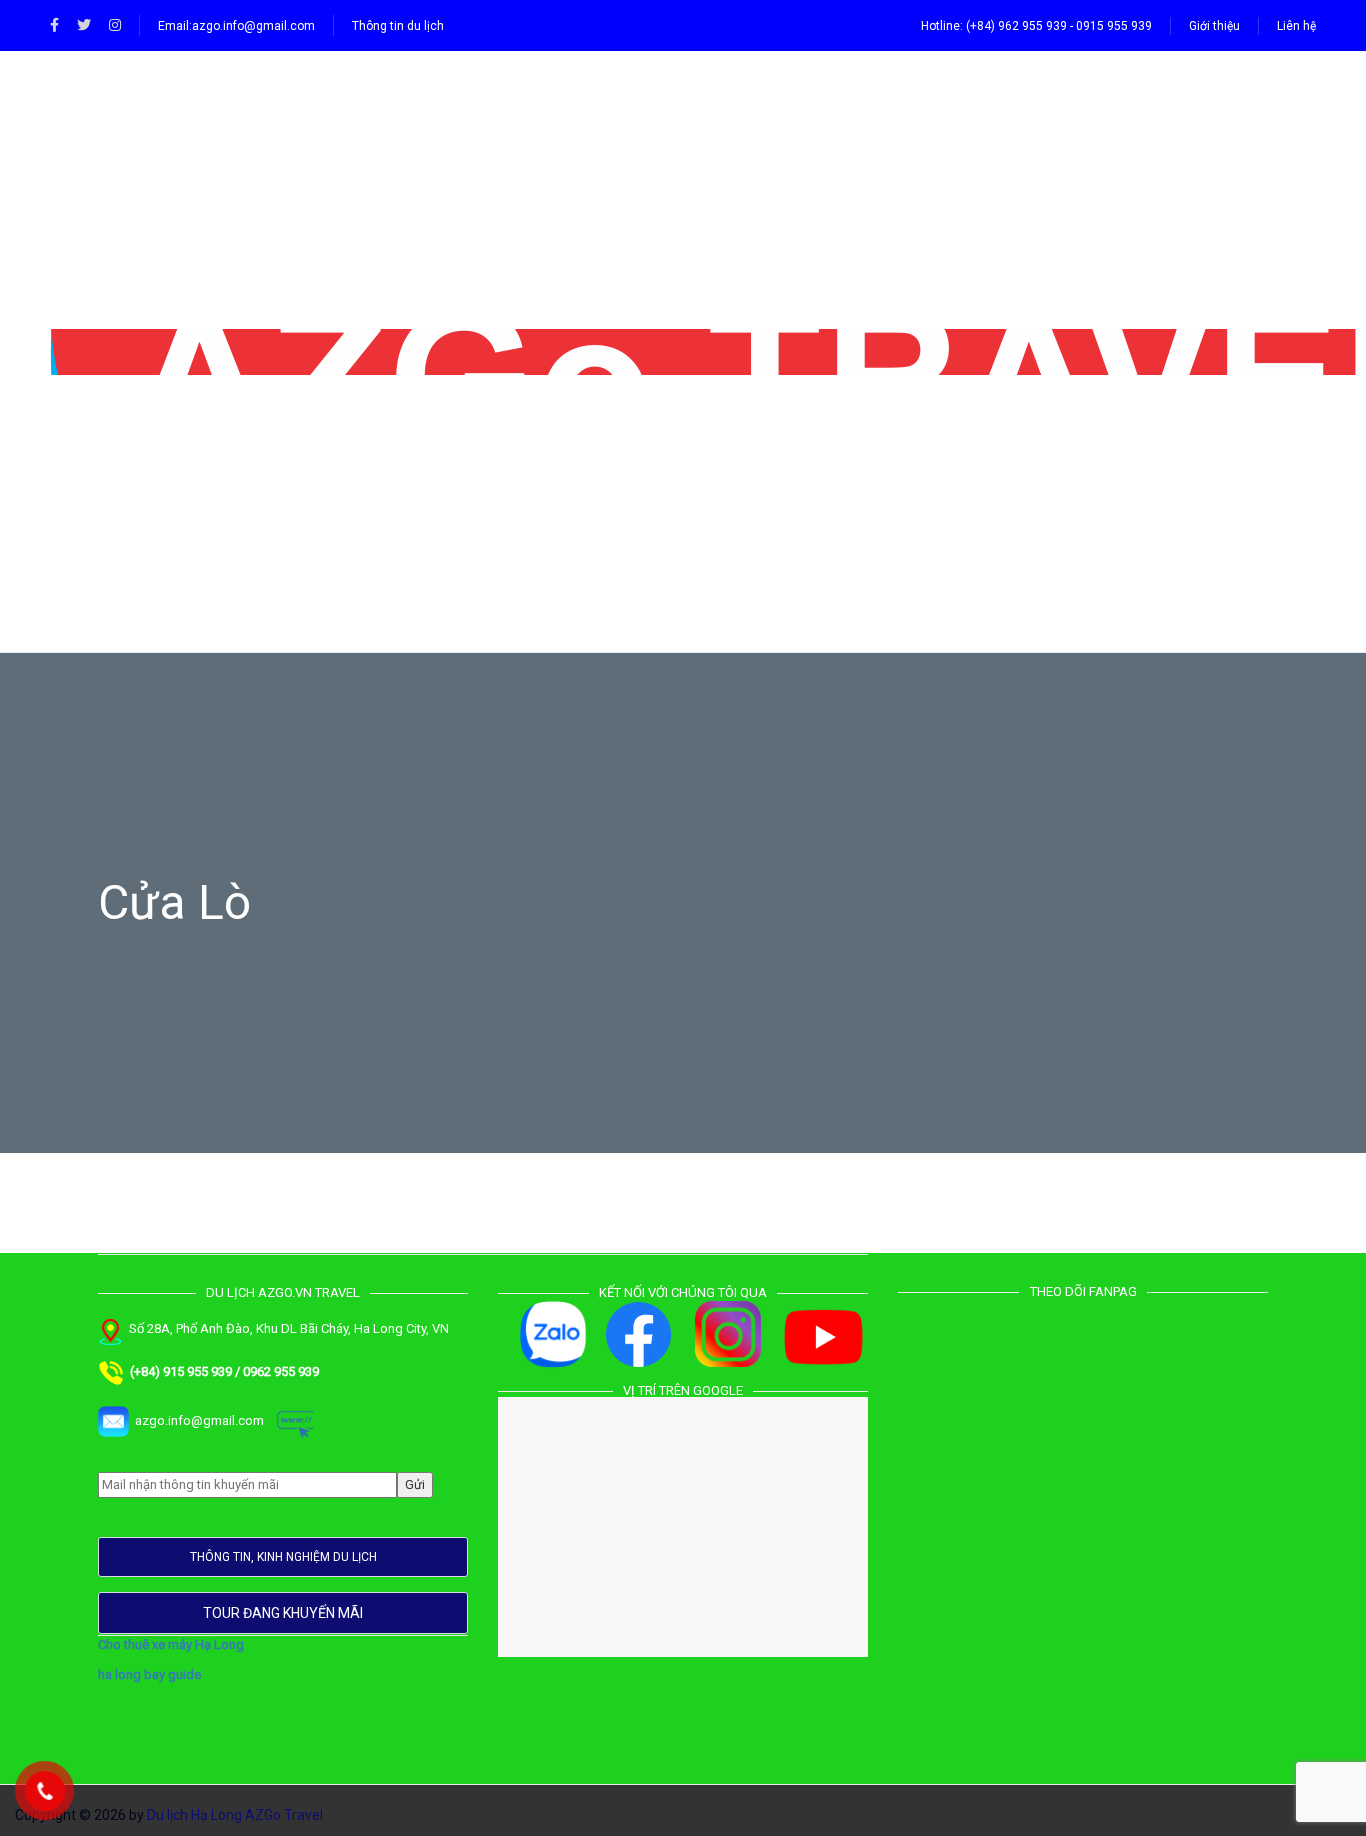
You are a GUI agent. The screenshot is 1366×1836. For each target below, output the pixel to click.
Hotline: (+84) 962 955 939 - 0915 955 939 (1036, 26)
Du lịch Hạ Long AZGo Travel (235, 1815)
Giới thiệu (1214, 26)
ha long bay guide (149, 1674)
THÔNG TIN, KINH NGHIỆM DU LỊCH (283, 1557)
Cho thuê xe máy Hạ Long (171, 1644)
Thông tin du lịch (398, 26)
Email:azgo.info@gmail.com (236, 26)
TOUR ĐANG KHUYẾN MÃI (283, 1613)
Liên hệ (1296, 26)
